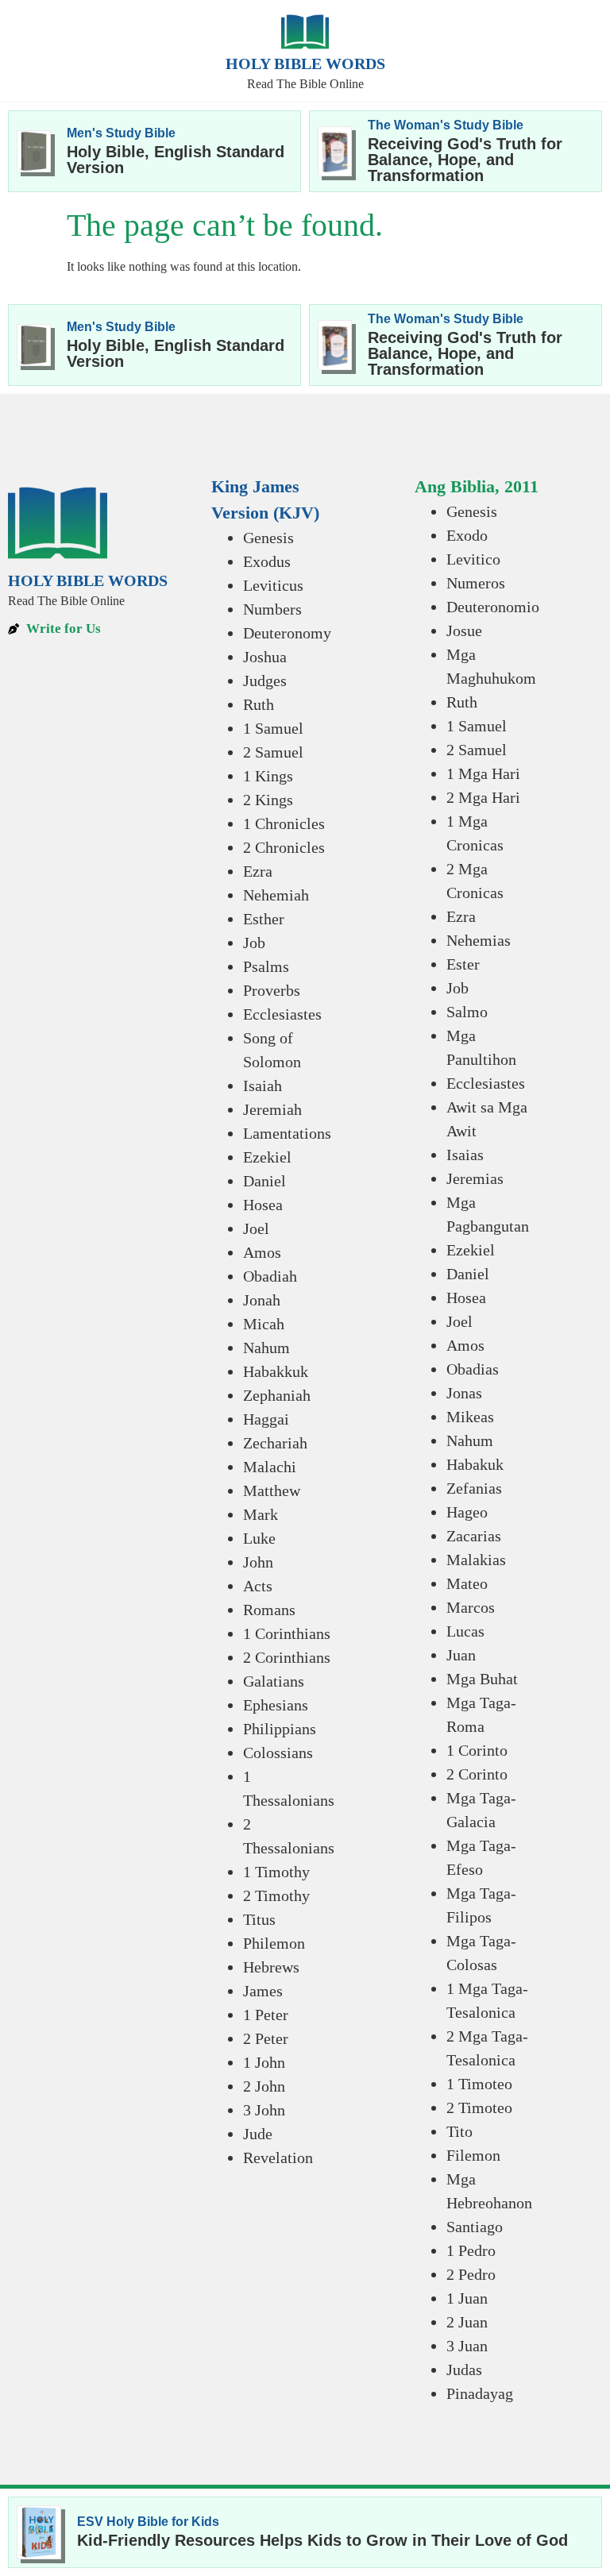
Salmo (467, 1012)
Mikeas (470, 1417)
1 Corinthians (287, 1633)
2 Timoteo (479, 2107)
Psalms (266, 966)
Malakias (476, 1560)
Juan (461, 1655)
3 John (264, 2110)
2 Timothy (276, 1895)
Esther (264, 919)
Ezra (258, 871)
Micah (264, 1324)
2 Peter (266, 2038)
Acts (258, 1586)
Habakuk (475, 1464)
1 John (264, 2062)
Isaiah (263, 1086)
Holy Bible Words (305, 64)
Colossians (278, 1753)
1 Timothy (276, 1872)
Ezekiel (267, 1157)
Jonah (262, 1300)
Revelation (278, 2158)
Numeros (476, 583)
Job (254, 943)
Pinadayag (480, 2393)
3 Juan (467, 2346)
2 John (264, 2086)
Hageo (467, 1512)
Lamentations (287, 1133)
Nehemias (479, 940)
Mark (261, 1514)
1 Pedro (471, 2250)
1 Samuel (273, 728)
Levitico (473, 559)
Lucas (465, 1631)
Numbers (272, 609)
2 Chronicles (284, 847)
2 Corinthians (287, 1657)
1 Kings (268, 776)
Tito (459, 2131)
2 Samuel (273, 752)
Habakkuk (276, 1371)
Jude (258, 2134)
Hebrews (271, 1967)
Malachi (270, 1467)
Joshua (265, 657)
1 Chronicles (284, 823)
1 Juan (467, 2298)
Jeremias (475, 1178)
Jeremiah (272, 1109)
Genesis (268, 538)
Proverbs (272, 990)
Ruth (259, 704)
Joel (256, 1228)
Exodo (467, 535)
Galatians (274, 1681)
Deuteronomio (493, 607)
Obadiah (270, 1276)
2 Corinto (477, 1774)
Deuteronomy (287, 633)
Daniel (264, 1181)
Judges (265, 681)
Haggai (266, 1419)
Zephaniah (277, 1395)
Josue (464, 631)
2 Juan (467, 2322)
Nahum (266, 1348)
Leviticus (273, 585)
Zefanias (474, 1488)
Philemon (274, 1943)
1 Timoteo (479, 2084)
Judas (464, 2370)
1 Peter (266, 2015)
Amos (262, 1252)
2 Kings (268, 800)
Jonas (464, 1393)
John (258, 1562)
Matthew (272, 1490)
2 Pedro (471, 2274)
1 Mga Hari (483, 773)
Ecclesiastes (282, 1014)
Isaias (465, 1155)
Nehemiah (276, 895)
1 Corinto (477, 1750)
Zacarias (474, 1536)
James (263, 1991)
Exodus (267, 561)
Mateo (467, 1583)
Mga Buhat (482, 1679)
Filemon (473, 2155)
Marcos (471, 1607)
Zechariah (275, 1443)
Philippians (280, 1729)
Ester (463, 964)
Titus (259, 1919)
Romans (269, 1610)
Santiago (475, 2227)
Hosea (263, 1205)
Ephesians (276, 1705)
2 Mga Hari (483, 797)
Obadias (473, 1369)
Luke (259, 1538)
